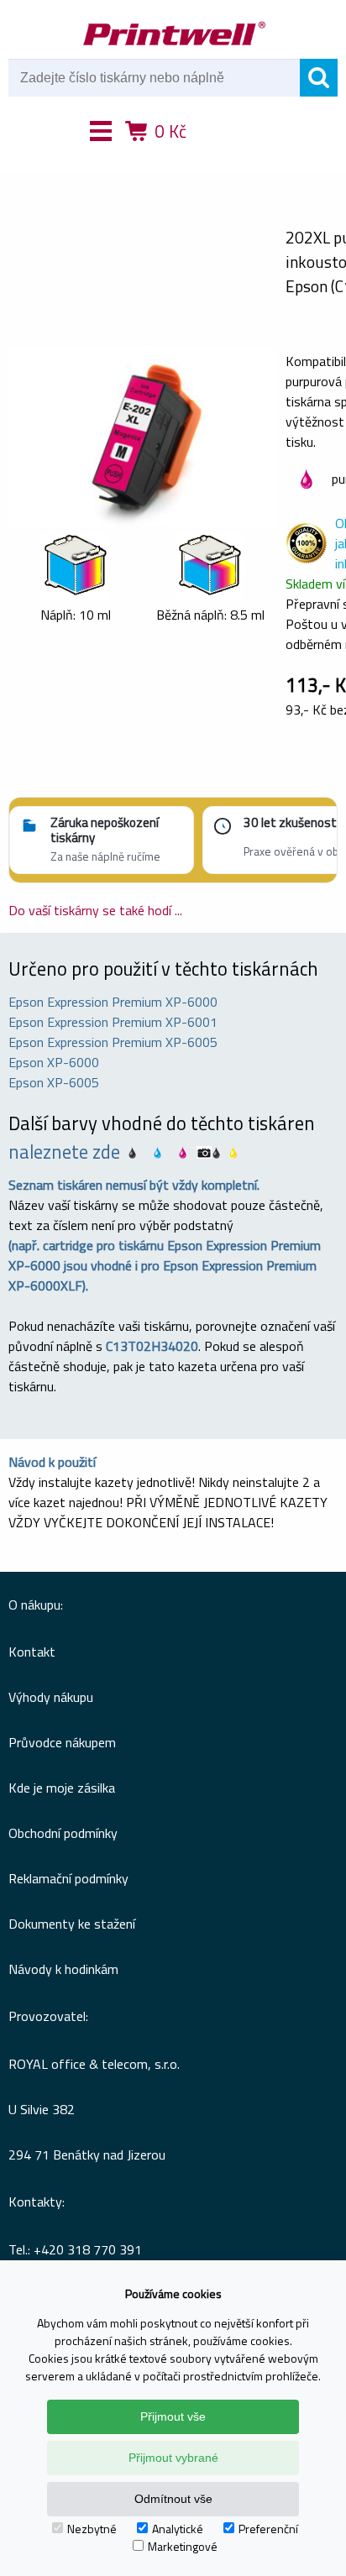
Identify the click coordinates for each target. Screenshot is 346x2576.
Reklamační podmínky (68, 1878)
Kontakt (32, 1652)
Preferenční (268, 2529)
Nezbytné (92, 2529)
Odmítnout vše (173, 2499)
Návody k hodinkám (63, 1969)
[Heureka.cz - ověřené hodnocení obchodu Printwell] (234, 155)
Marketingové (183, 2546)
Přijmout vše (173, 2416)
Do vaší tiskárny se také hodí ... (95, 910)
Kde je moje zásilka (62, 1788)
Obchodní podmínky (63, 1833)
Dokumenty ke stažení (72, 1924)
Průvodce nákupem (62, 1742)
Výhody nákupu (51, 1697)
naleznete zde (64, 1152)
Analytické (178, 2529)
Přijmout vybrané (173, 2458)
